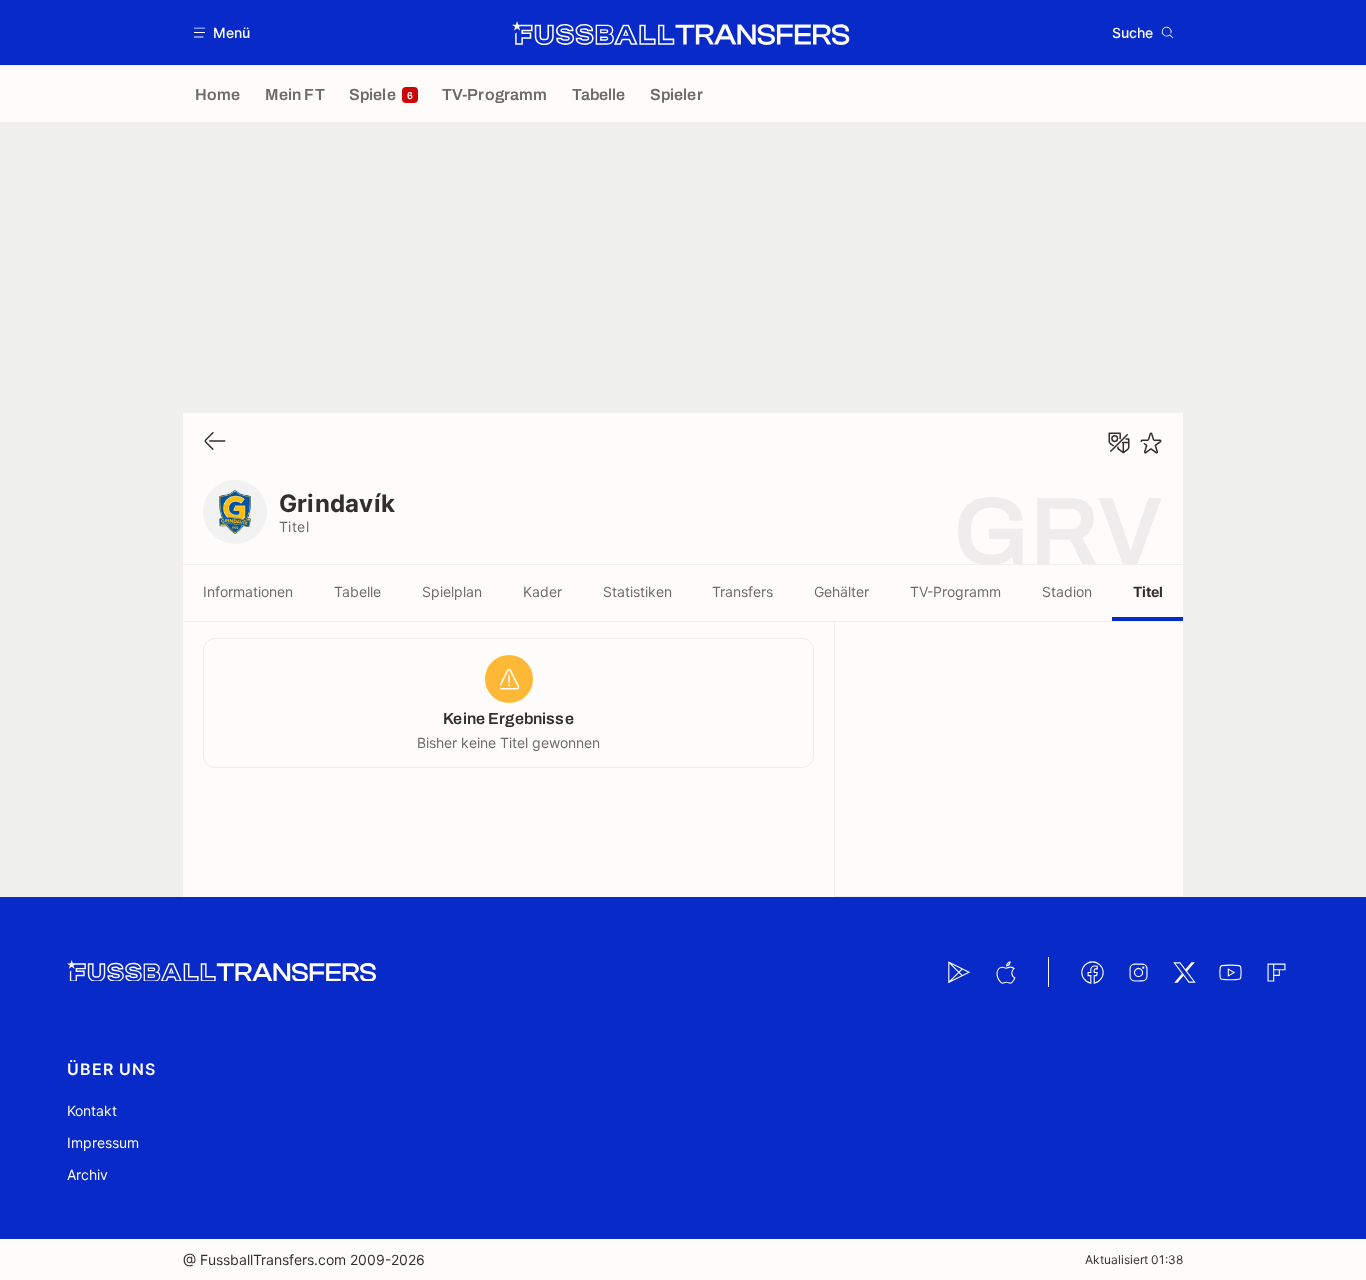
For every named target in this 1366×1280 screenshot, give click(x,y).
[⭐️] (1151, 443)
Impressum (103, 1142)
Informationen (248, 591)
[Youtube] (1230, 972)
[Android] (959, 972)
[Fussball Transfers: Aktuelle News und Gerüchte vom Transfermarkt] (681, 33)
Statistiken (637, 591)
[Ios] (1005, 972)
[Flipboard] (1276, 972)
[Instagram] (1138, 972)
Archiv (87, 1174)
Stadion (1067, 591)
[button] (222, 32)
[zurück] (215, 442)
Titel (1148, 591)
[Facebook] (1092, 972)
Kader (542, 591)
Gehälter (841, 591)
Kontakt (92, 1110)
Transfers (742, 591)
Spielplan (452, 591)
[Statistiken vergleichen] (1119, 443)
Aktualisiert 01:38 (1134, 1259)
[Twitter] (1184, 972)
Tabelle (357, 591)
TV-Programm (955, 591)
